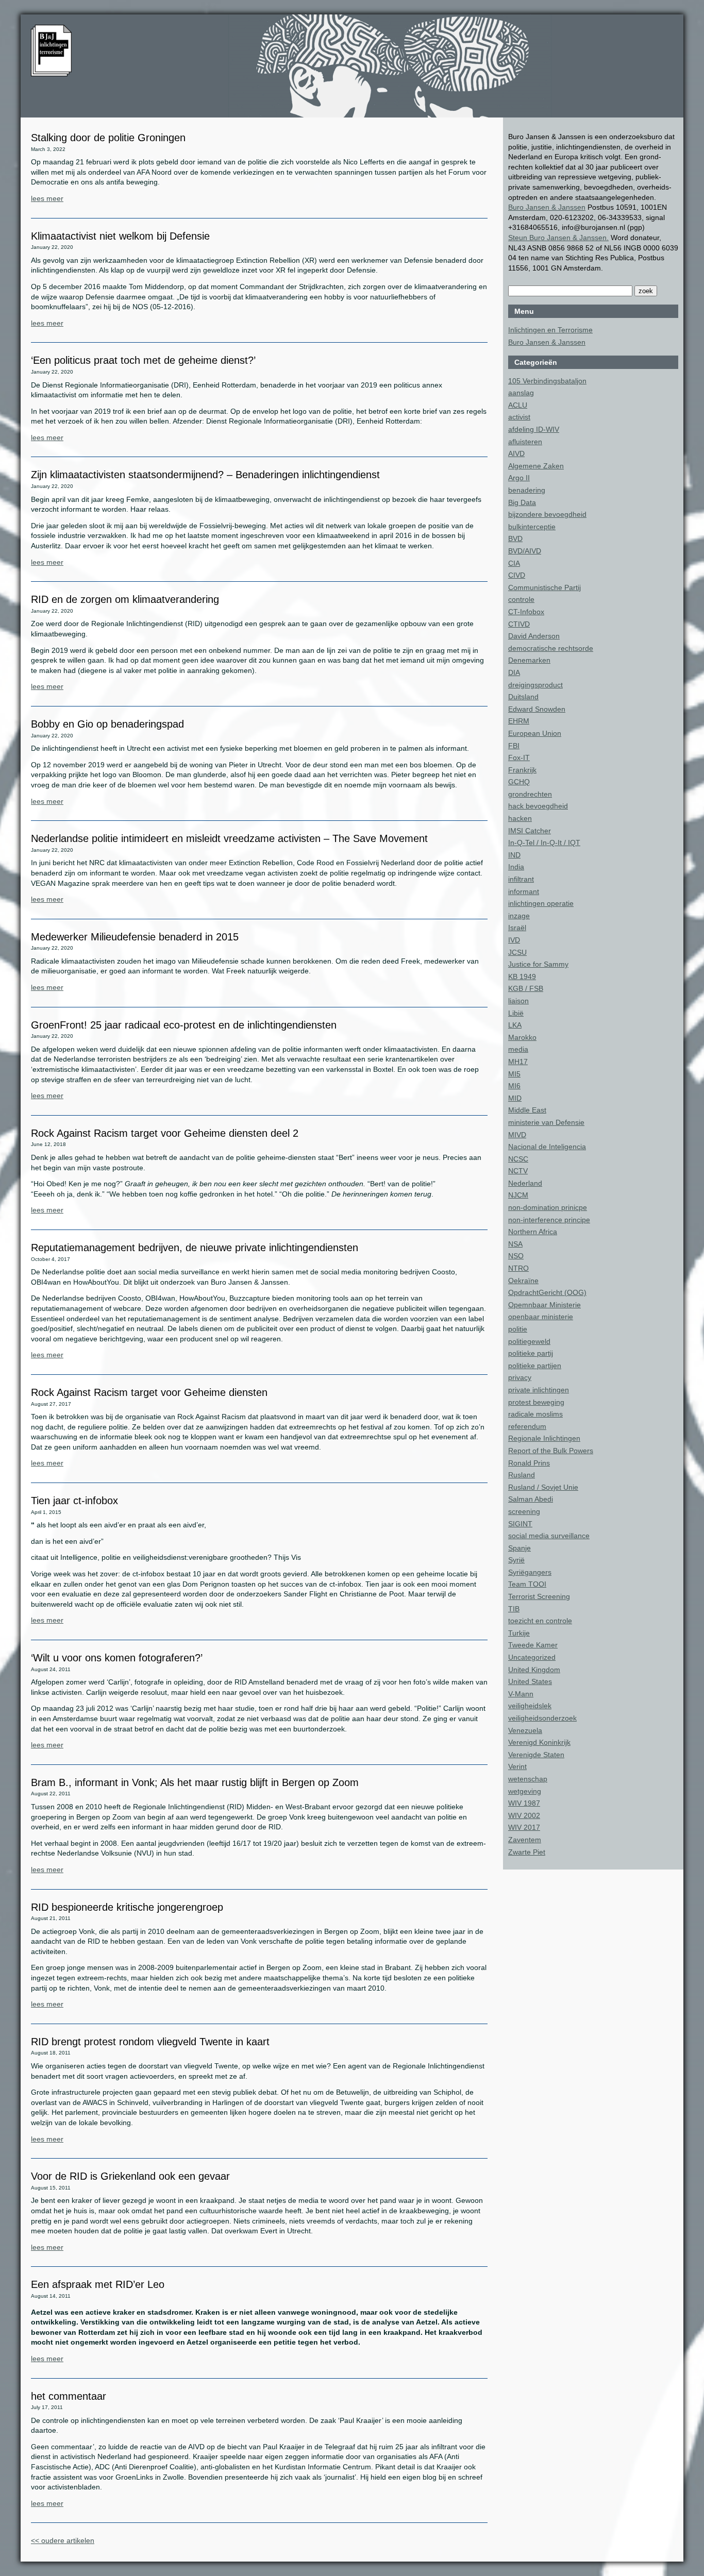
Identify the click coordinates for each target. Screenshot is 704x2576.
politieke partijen (535, 1366)
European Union (535, 733)
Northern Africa (533, 1232)
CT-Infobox (526, 612)
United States (530, 1681)
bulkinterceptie (532, 527)
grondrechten (530, 794)
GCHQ (519, 782)
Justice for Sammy (538, 964)
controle (521, 599)
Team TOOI (527, 1584)
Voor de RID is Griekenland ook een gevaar (130, 2176)
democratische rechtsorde (551, 648)
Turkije (519, 1633)
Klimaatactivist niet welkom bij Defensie (120, 236)
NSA (515, 1244)
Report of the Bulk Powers (551, 1451)
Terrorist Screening (539, 1596)
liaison (518, 1001)
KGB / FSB (526, 988)
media (518, 1049)
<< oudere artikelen (63, 2540)
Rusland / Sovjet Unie (543, 1487)
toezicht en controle (540, 1621)
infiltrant (521, 879)
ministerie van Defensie (546, 1122)
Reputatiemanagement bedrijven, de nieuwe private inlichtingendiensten (195, 1248)
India (516, 867)
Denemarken (529, 660)
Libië (516, 1013)
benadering (527, 490)
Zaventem (525, 1840)
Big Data (522, 502)
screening (524, 1511)
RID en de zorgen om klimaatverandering (125, 599)
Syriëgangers (530, 1572)
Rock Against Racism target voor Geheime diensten (149, 1392)
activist (519, 417)
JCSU (517, 952)
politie (518, 1329)
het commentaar (69, 2396)
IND (514, 855)
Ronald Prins (529, 1463)
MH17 (518, 1062)
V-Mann (521, 1694)
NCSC (518, 1159)
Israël (517, 928)
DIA (514, 672)
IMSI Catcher (530, 831)
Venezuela (525, 1730)
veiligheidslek (530, 1706)
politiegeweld (529, 1341)
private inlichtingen (539, 1390)
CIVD (517, 575)
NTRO (518, 1268)
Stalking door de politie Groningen (108, 138)
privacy (520, 1377)
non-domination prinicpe (548, 1207)
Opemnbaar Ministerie (544, 1305)
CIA (514, 563)
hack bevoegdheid (538, 806)
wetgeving (525, 1791)
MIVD (517, 1135)
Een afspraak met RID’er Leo (98, 2284)
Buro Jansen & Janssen (547, 207)
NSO (516, 1256)
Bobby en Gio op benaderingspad (107, 724)
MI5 (514, 1074)
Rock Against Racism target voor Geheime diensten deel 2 (165, 1133)
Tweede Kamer (533, 1645)
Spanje (519, 1548)
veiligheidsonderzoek (542, 1718)
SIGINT (520, 1524)
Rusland (522, 1475)
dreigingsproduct (535, 685)
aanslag (521, 393)
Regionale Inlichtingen (544, 1438)
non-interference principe (549, 1220)
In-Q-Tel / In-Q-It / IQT (544, 843)
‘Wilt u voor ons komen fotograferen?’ (117, 1658)
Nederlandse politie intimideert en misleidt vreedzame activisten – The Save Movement (229, 838)
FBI (514, 746)
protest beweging (536, 1402)
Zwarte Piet (527, 1852)
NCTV (518, 1171)
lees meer (47, 198)
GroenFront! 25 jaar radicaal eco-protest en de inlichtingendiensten (184, 1025)
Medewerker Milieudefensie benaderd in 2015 (135, 937)
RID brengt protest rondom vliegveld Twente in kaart (150, 2042)
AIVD (516, 453)
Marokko (522, 1037)
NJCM (518, 1195)
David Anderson (534, 636)
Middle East (527, 1110)
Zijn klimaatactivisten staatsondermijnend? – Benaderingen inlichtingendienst (205, 475)
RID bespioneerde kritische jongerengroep (127, 1907)
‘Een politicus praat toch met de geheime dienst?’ (143, 360)
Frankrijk (522, 770)
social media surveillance (549, 1536)
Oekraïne (523, 1281)
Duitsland (523, 697)
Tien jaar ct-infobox (74, 1501)
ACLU (518, 405)
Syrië (516, 1560)
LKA (515, 1025)
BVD (515, 538)
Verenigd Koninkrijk (539, 1742)
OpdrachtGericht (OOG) (547, 1292)
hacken (520, 818)
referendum (527, 1426)
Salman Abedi (531, 1499)
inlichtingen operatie (541, 903)
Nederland (525, 1183)
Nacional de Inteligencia (547, 1147)
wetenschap (528, 1779)
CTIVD (519, 624)
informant (524, 891)
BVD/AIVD (525, 551)
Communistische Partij (544, 587)
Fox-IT (519, 757)
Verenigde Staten (536, 1755)
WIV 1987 (524, 1803)
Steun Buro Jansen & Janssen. (558, 238)
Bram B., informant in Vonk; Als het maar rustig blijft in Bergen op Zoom (195, 1782)
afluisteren (525, 442)
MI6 (514, 1086)
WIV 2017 (524, 1827)
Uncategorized (532, 1657)
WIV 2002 (524, 1815)
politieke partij (531, 1353)
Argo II (519, 478)
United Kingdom (534, 1670)
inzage (519, 916)
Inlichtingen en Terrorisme (550, 330)
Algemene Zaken (536, 466)
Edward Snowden (537, 709)
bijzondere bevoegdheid (547, 514)
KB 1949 (522, 976)
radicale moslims (535, 1414)
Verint (517, 1766)
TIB (514, 1609)
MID (515, 1098)
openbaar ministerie (541, 1317)
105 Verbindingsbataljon (547, 381)
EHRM (519, 721)
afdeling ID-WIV (534, 429)
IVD (514, 940)
